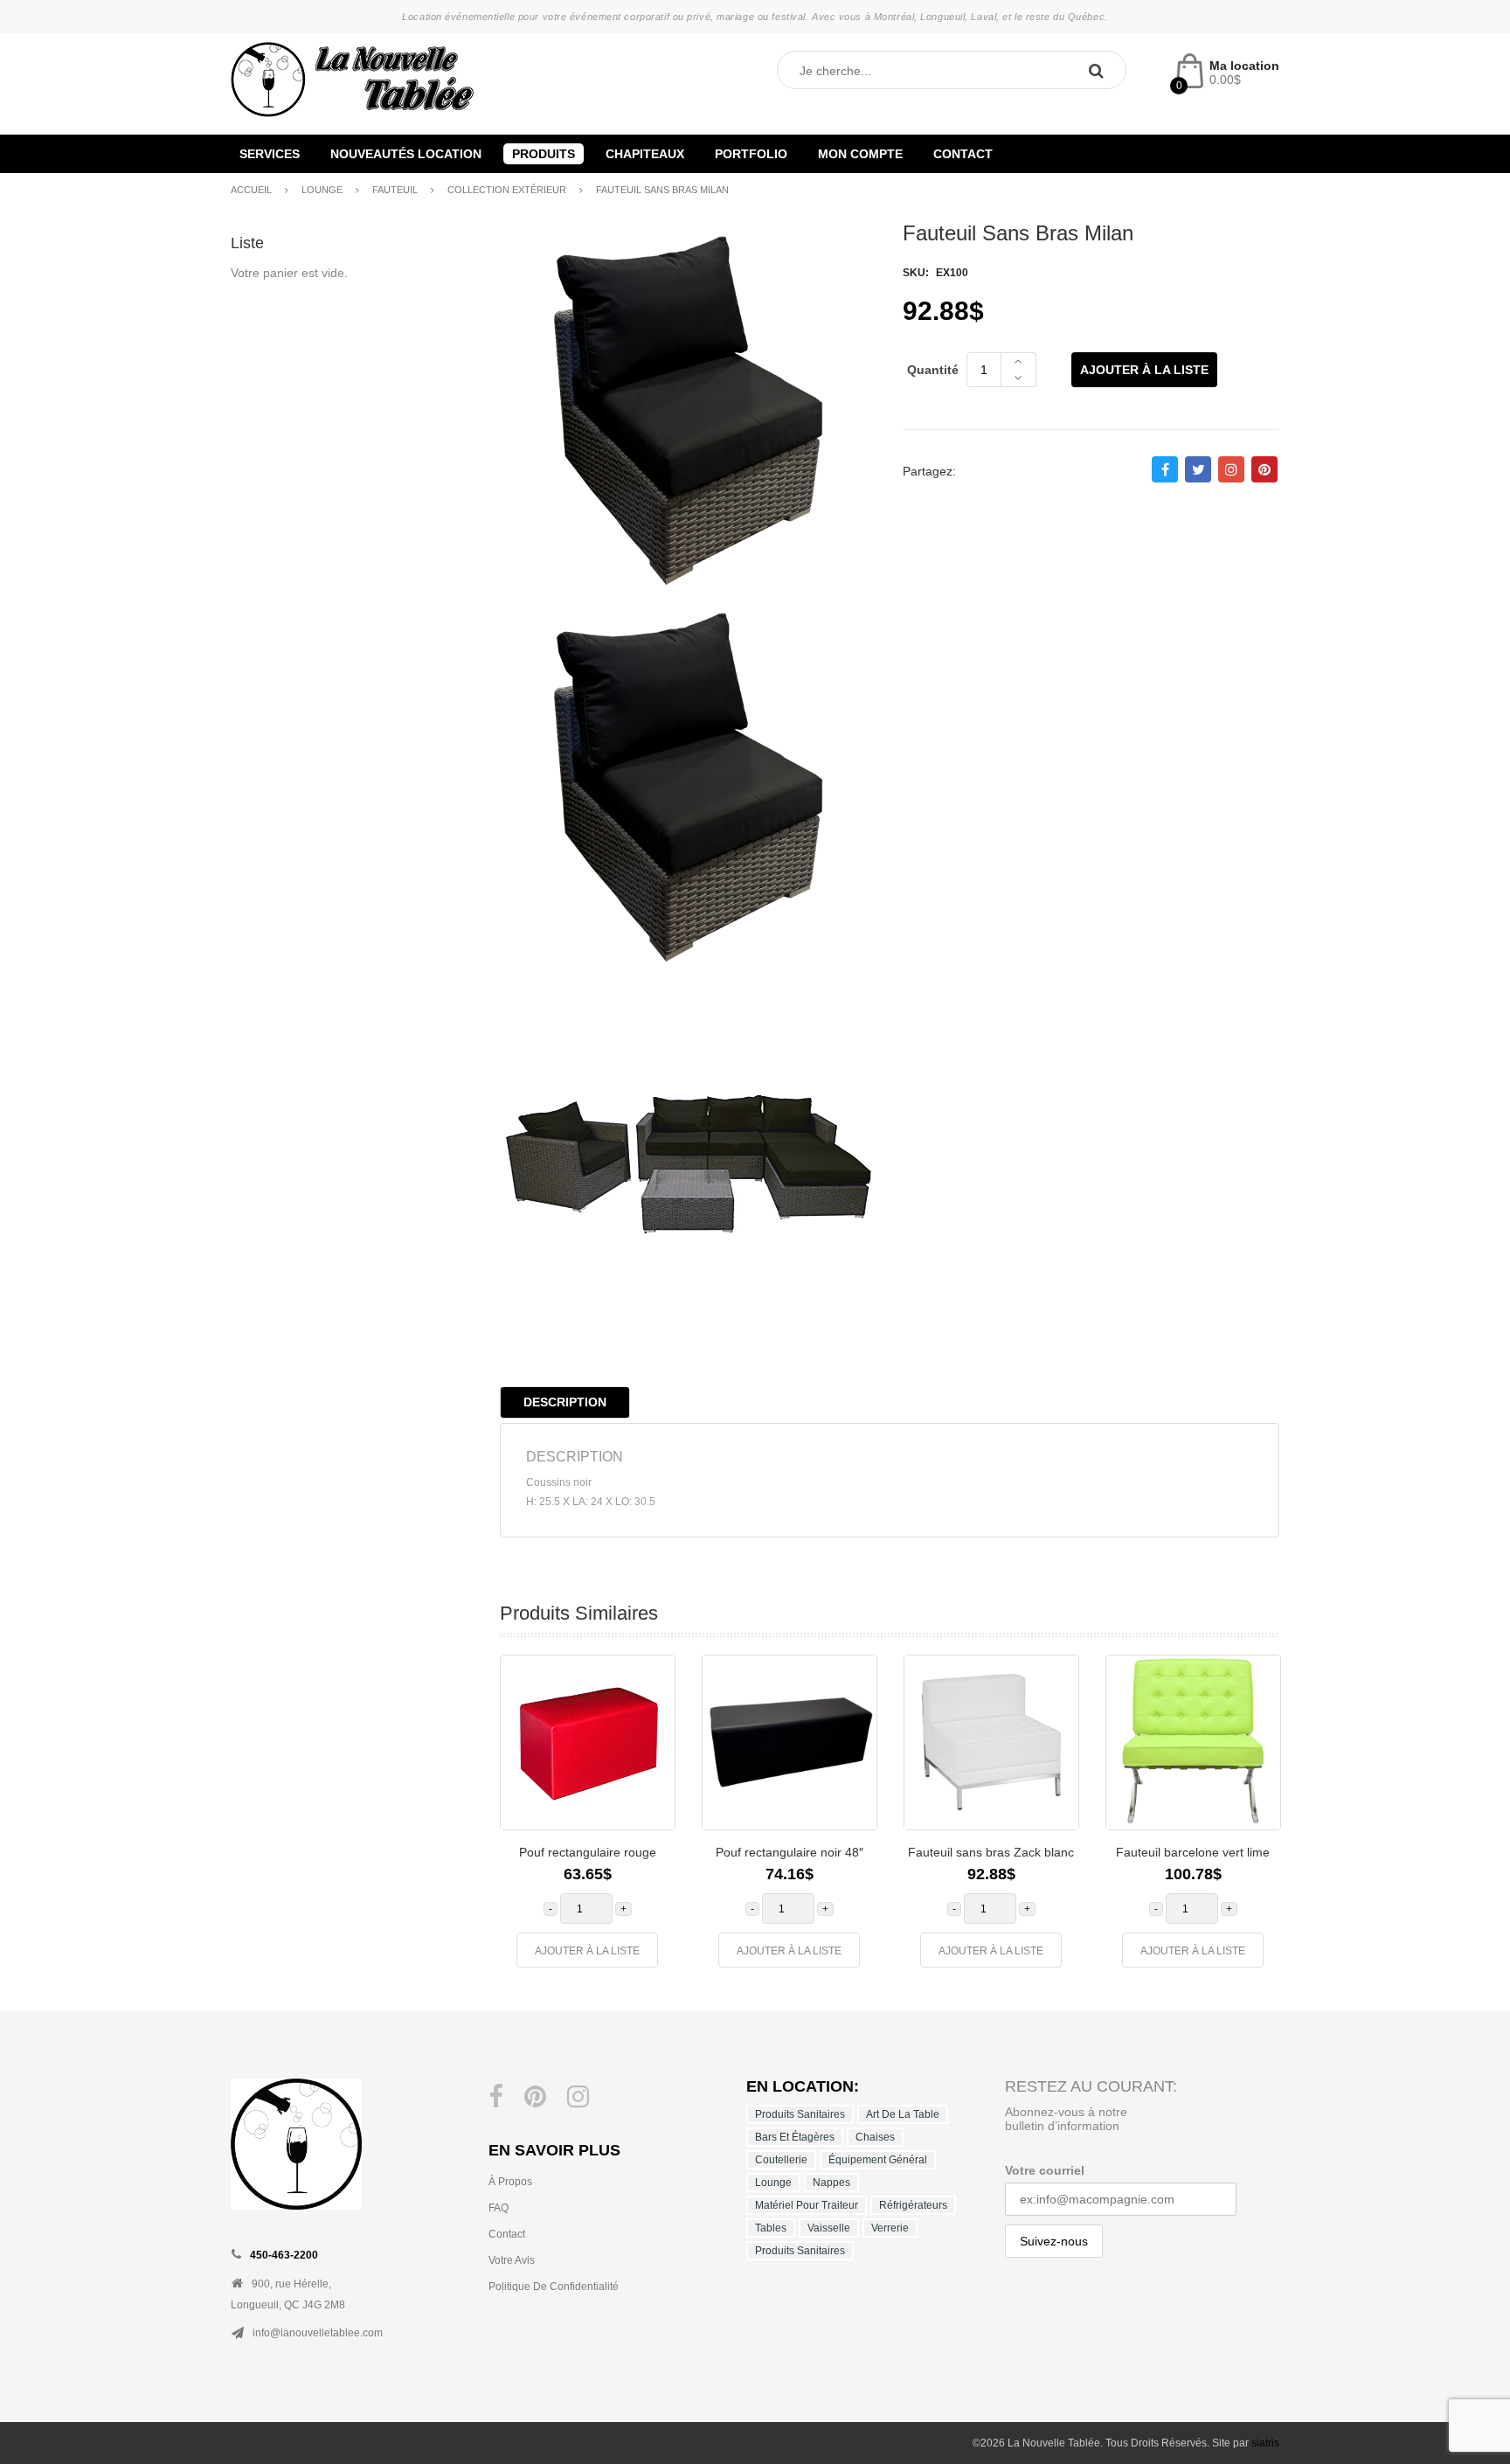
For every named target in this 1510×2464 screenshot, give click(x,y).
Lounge (322, 190)
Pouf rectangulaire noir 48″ (790, 1852)
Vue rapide (648, 1770)
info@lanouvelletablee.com (318, 2333)
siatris (1265, 2443)
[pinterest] (535, 2097)
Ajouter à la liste (1144, 370)
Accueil (251, 190)
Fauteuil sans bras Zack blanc (991, 1852)
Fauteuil (395, 190)
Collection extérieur (507, 190)
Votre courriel (1045, 2170)
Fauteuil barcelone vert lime (1193, 1852)
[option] (588, 1820)
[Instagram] (578, 2097)
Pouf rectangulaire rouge (588, 1852)
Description (565, 1402)
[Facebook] (496, 2097)
